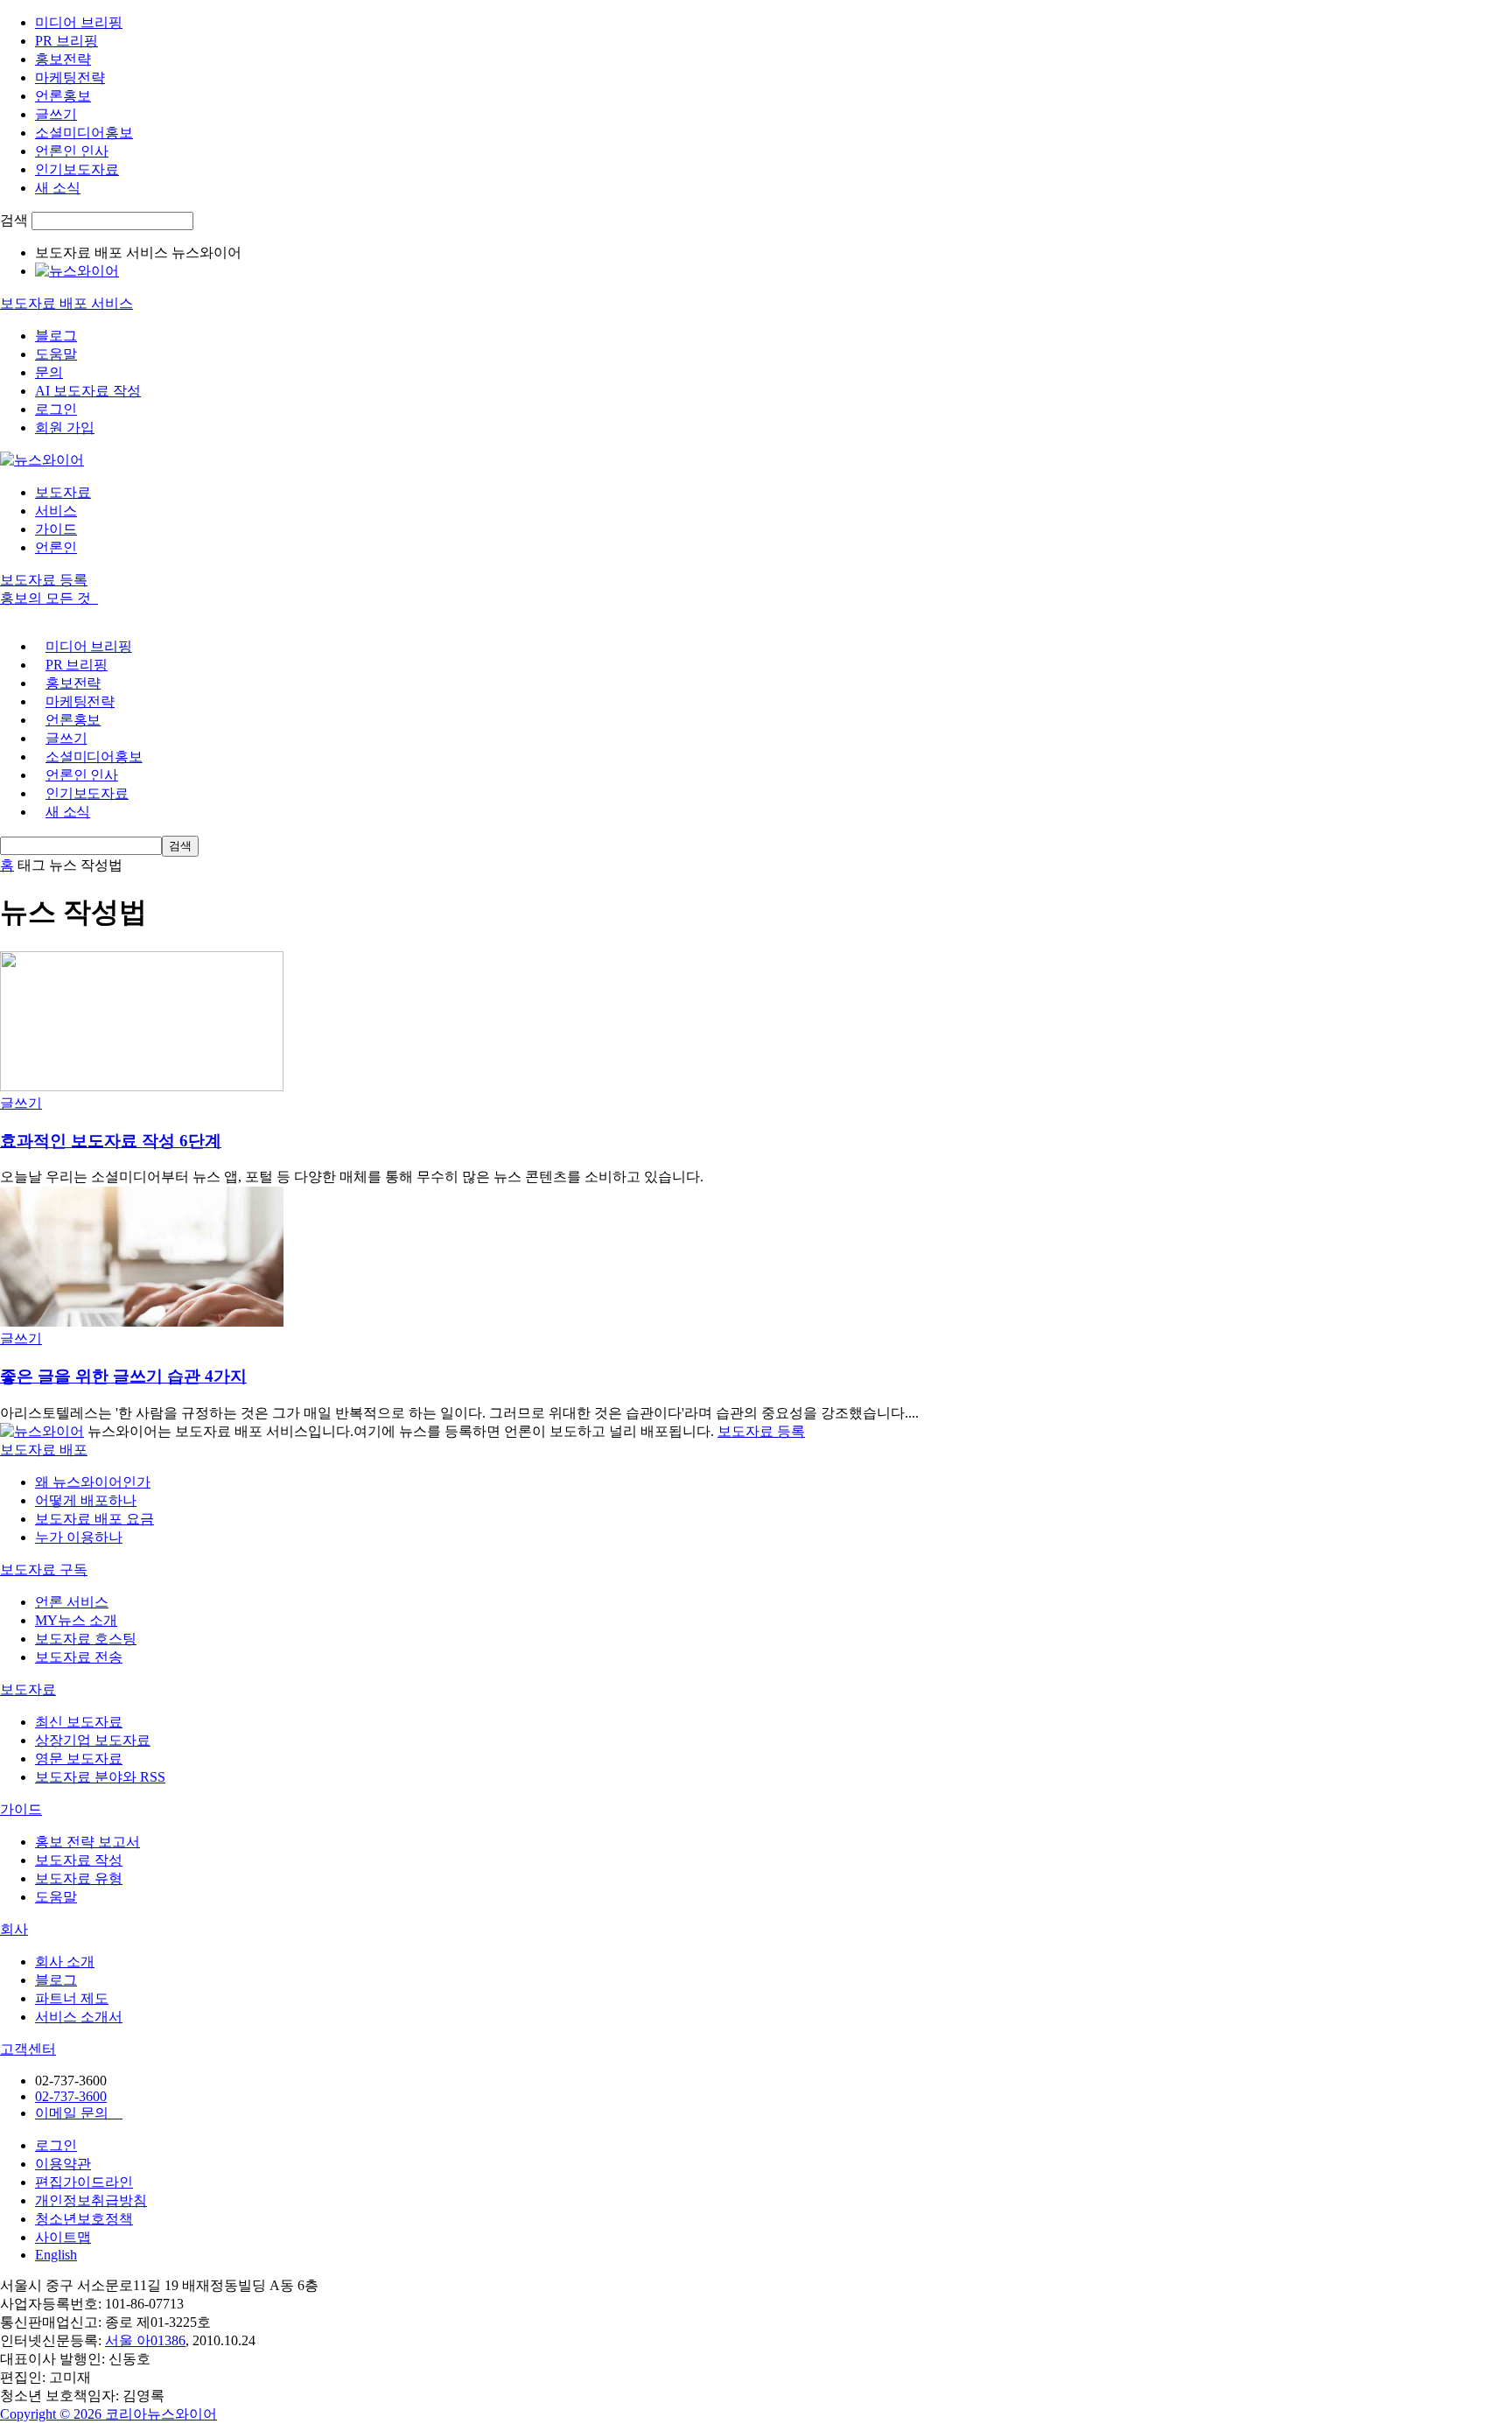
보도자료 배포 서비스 (66, 303)
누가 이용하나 (79, 1537)
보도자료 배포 (44, 1450)
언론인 (56, 547)
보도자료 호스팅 (86, 1639)
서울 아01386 (145, 2340)
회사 (14, 1929)
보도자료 (63, 492)
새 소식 (58, 188)
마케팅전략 (70, 77)
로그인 (56, 409)
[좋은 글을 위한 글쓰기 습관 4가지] (142, 1322)
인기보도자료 (77, 169)
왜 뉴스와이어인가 (93, 1482)
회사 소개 (65, 1962)
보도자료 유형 (79, 1878)
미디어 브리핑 (79, 22)
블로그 (56, 336)
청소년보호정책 (84, 2219)
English (56, 2255)
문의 (49, 372)
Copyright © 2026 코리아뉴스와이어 (108, 2414)
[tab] (756, 1450)
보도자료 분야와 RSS (100, 1777)
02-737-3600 (71, 2096)
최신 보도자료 (79, 1722)
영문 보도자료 (79, 1758)
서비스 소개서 (79, 2017)
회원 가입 (65, 427)
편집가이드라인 (84, 2182)
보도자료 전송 (79, 1657)
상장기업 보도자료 (93, 1740)
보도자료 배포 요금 (94, 1519)
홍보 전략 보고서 (87, 1842)
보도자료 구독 (44, 1569)
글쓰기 (56, 114)
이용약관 (63, 2164)
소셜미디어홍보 (84, 133)
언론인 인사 (72, 151)
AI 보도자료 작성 (88, 391)
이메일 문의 (79, 2113)
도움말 (56, 354)
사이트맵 (63, 2237)
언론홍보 (63, 96)
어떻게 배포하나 (86, 1500)
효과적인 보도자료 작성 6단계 (111, 1141)
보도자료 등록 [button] (44, 580)
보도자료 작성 (79, 1860)
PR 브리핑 (66, 41)
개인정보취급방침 (91, 2200)
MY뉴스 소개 (76, 1620)
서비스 (56, 511)
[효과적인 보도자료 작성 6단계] (142, 1086)
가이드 (56, 529)
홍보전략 (63, 59)
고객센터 (28, 2049)
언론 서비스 (72, 1602)
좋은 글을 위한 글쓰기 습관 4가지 (123, 1376)
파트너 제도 (72, 1998)
